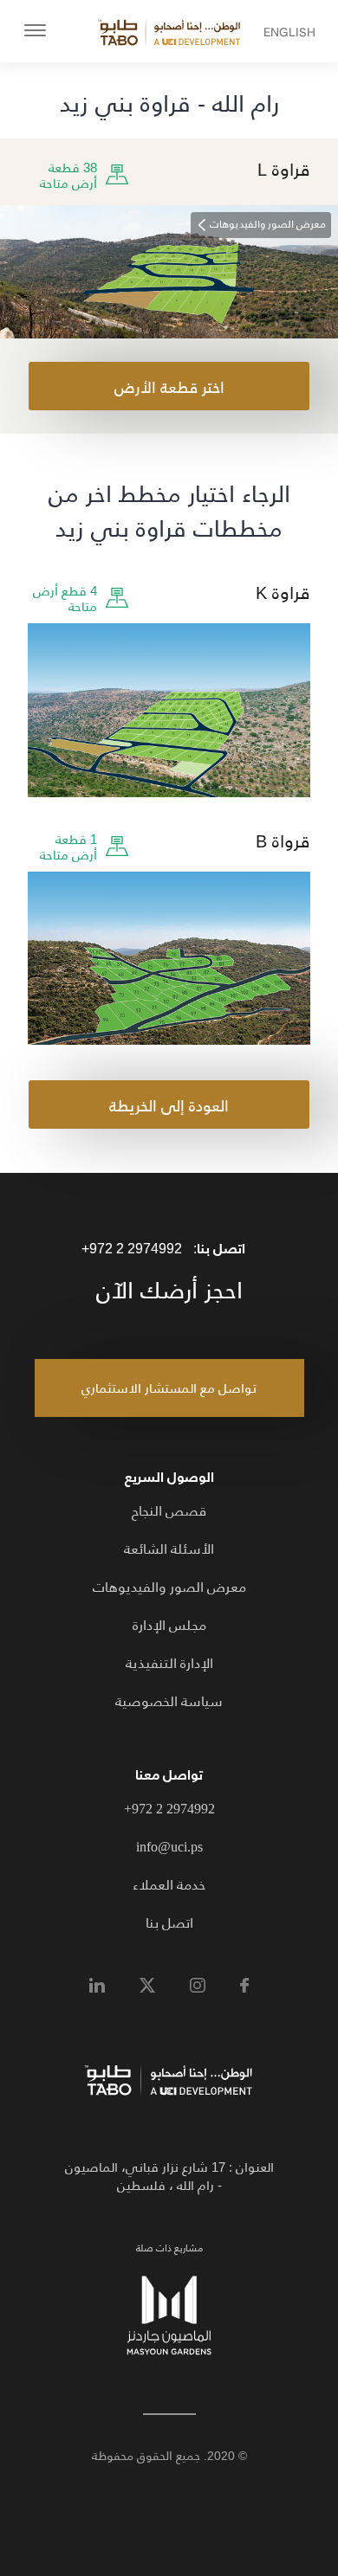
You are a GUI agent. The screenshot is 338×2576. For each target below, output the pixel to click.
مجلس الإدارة (169, 1625)
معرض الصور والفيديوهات (169, 1587)
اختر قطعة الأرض (169, 388)
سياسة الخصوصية (169, 1701)
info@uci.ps (169, 1847)
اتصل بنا (169, 1923)
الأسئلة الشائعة (169, 1549)
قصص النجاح (169, 1511)
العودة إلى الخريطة (169, 1106)
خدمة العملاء (169, 1885)
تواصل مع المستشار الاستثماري (169, 1388)
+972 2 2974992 (132, 1248)
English (305, 32)
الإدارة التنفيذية (169, 1663)
